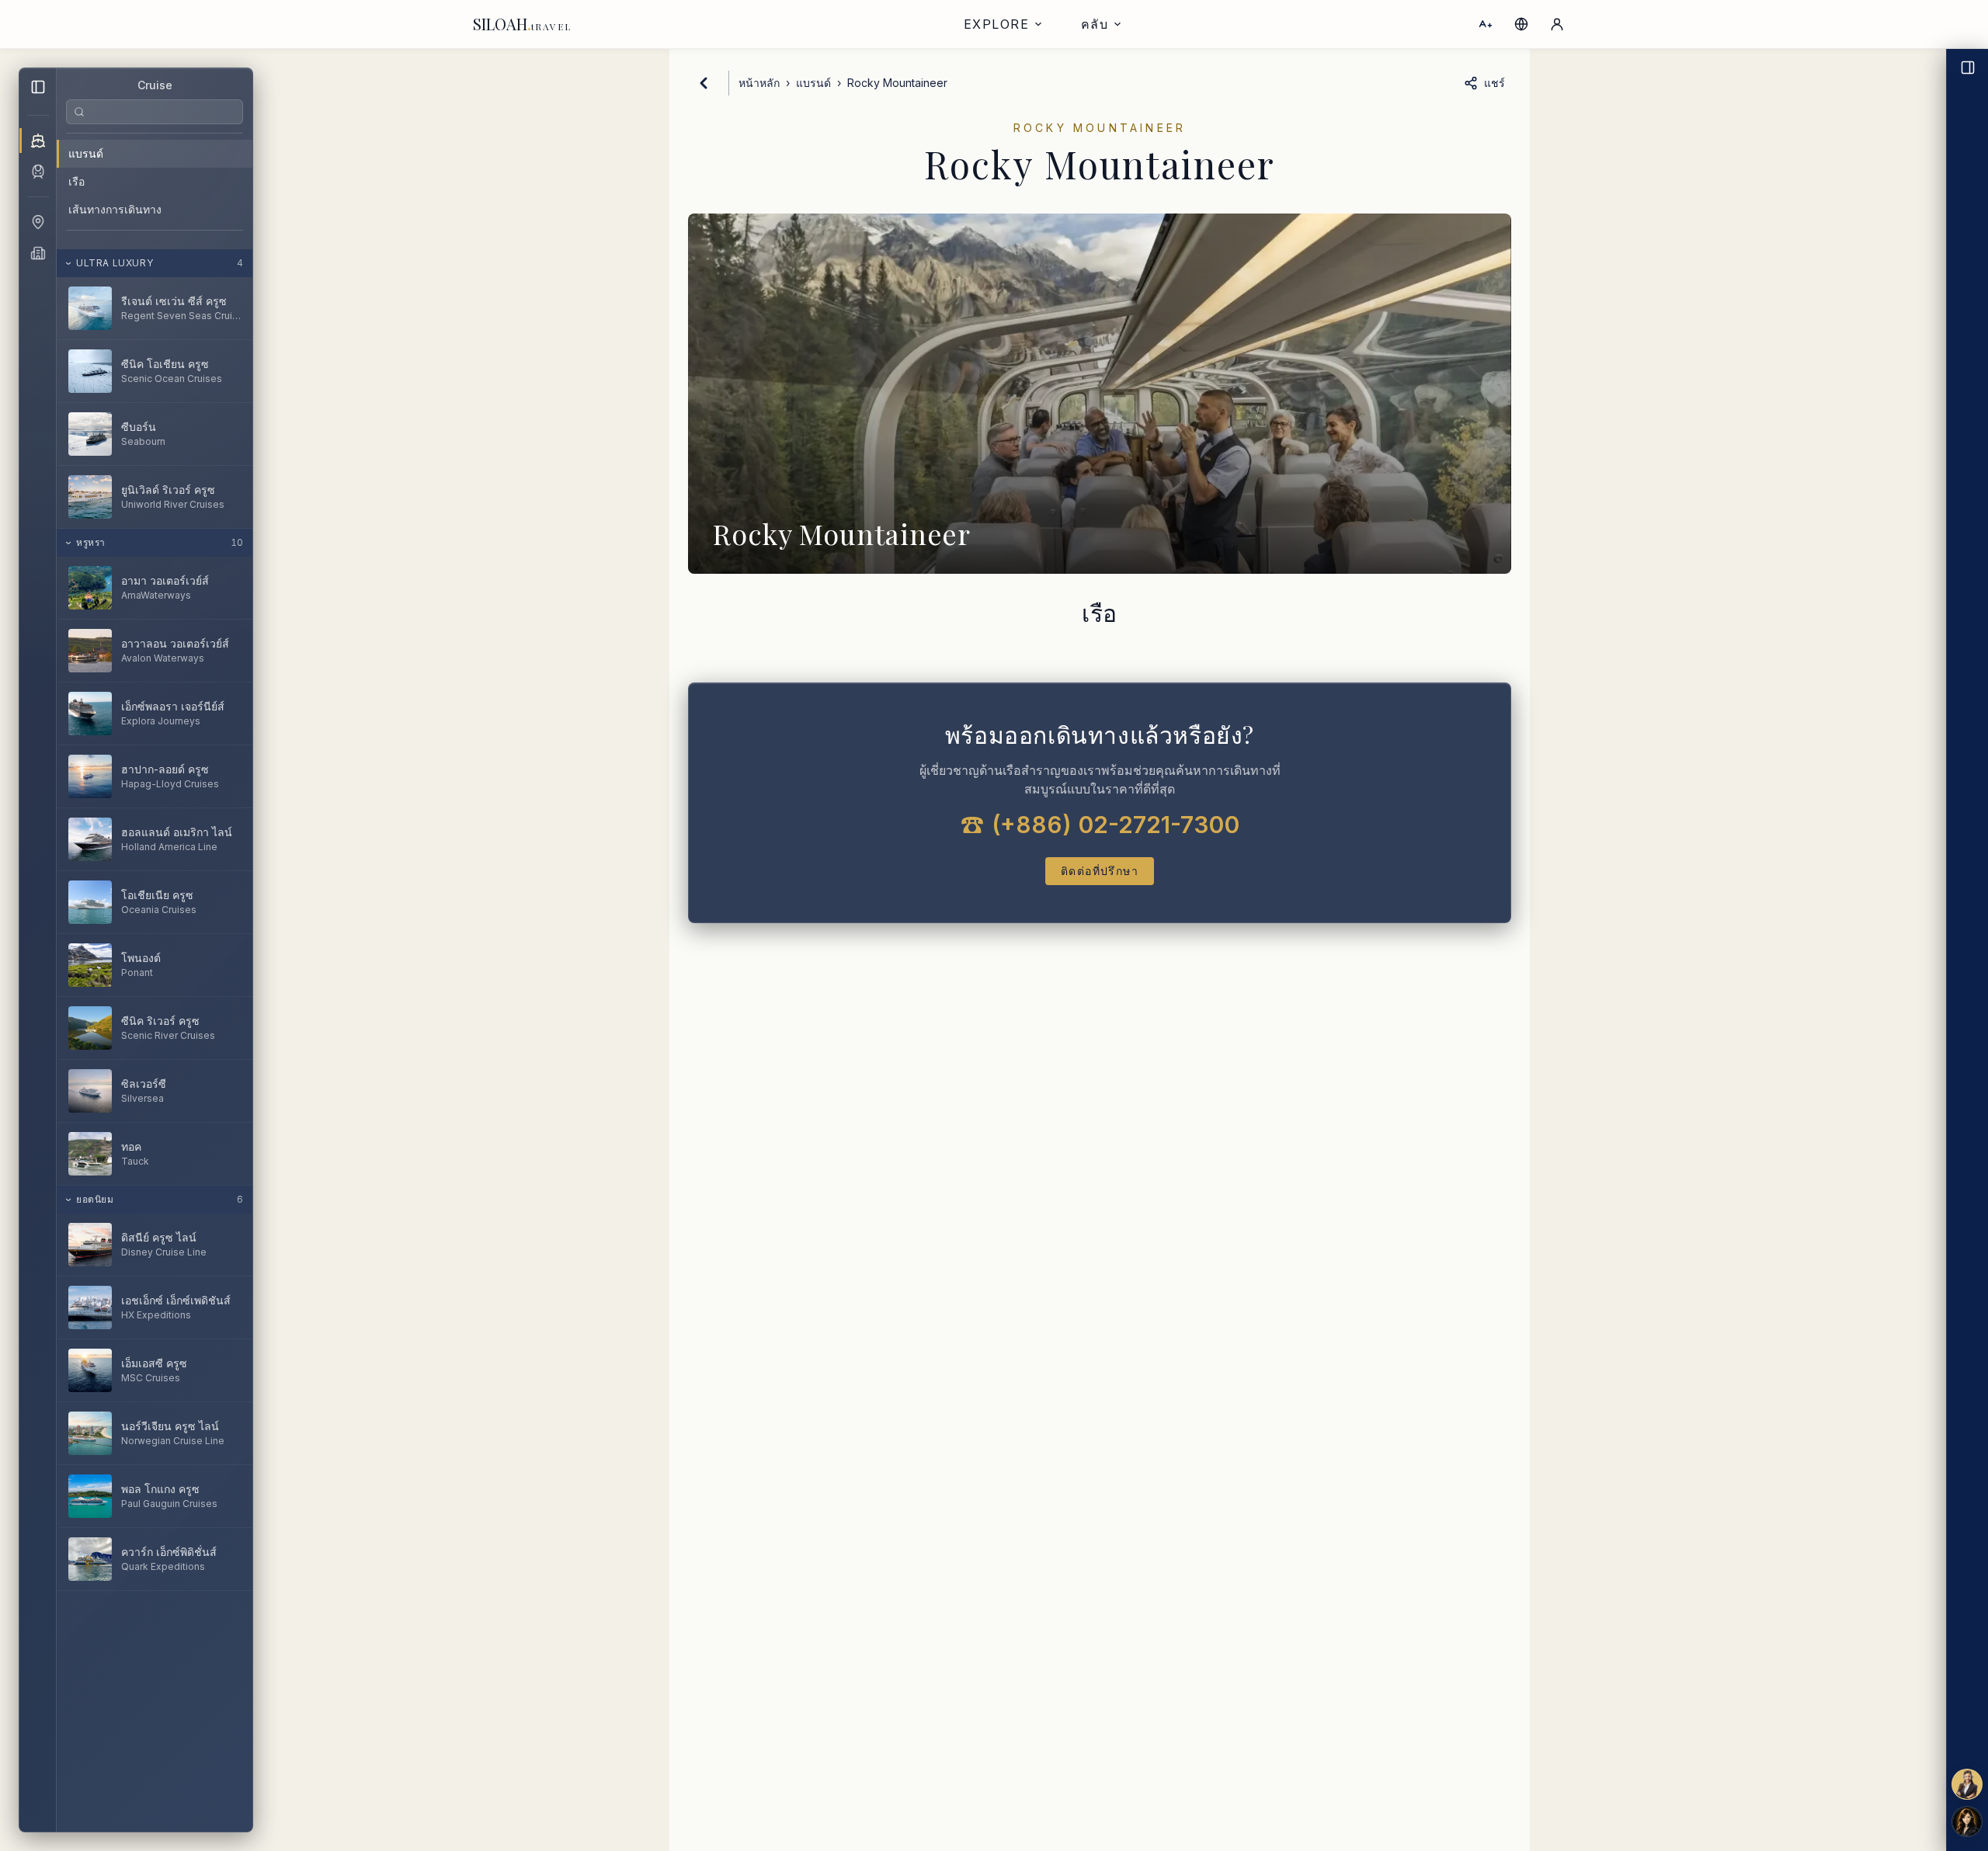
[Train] (38, 172)
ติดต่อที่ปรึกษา (1100, 871)
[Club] (38, 253)
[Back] (704, 83)
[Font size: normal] (1486, 24)
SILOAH (522, 24)
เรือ (76, 181)
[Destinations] (38, 222)
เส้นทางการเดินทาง (115, 209)
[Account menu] (1557, 24)
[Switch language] (1521, 24)
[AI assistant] (1967, 1821)
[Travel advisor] (1967, 1784)
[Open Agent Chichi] (1967, 950)
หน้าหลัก (759, 83)
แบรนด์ (86, 153)
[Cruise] (38, 141)
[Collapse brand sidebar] (38, 87)
